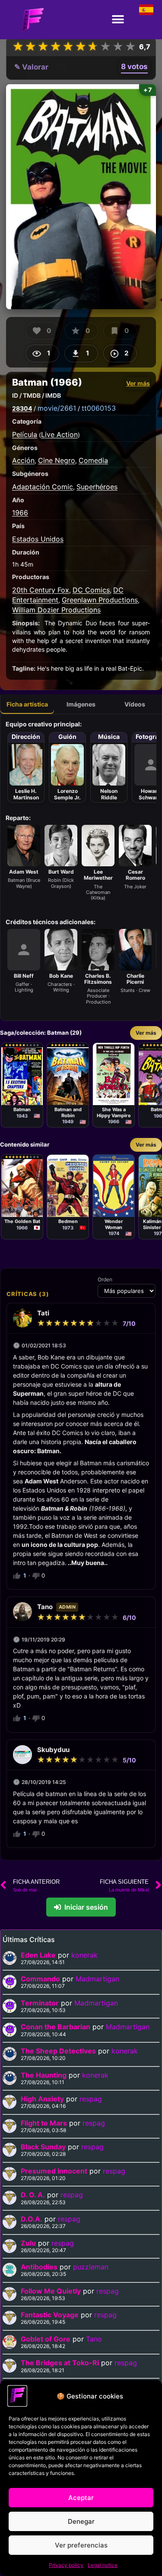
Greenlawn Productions (100, 600)
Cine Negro (57, 460)
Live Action (59, 434)
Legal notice (103, 2565)
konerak (84, 1955)
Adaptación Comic (43, 487)
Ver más (138, 383)
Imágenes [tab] (81, 704)
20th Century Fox (41, 590)
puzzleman (91, 2267)
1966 (20, 513)
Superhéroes (97, 487)
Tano (94, 2339)
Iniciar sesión (86, 1907)
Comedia (93, 460)
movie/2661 (57, 408)
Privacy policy (66, 2565)
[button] (118, 20)
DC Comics (91, 590)
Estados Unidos (38, 539)
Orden (105, 1280)
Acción (23, 460)
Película (25, 434)
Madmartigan (97, 1979)
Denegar (81, 2521)
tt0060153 (99, 408)
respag (91, 2099)
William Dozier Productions (56, 610)
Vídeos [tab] (135, 704)
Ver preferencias (81, 2545)
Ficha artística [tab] (27, 704)
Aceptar (81, 2498)
